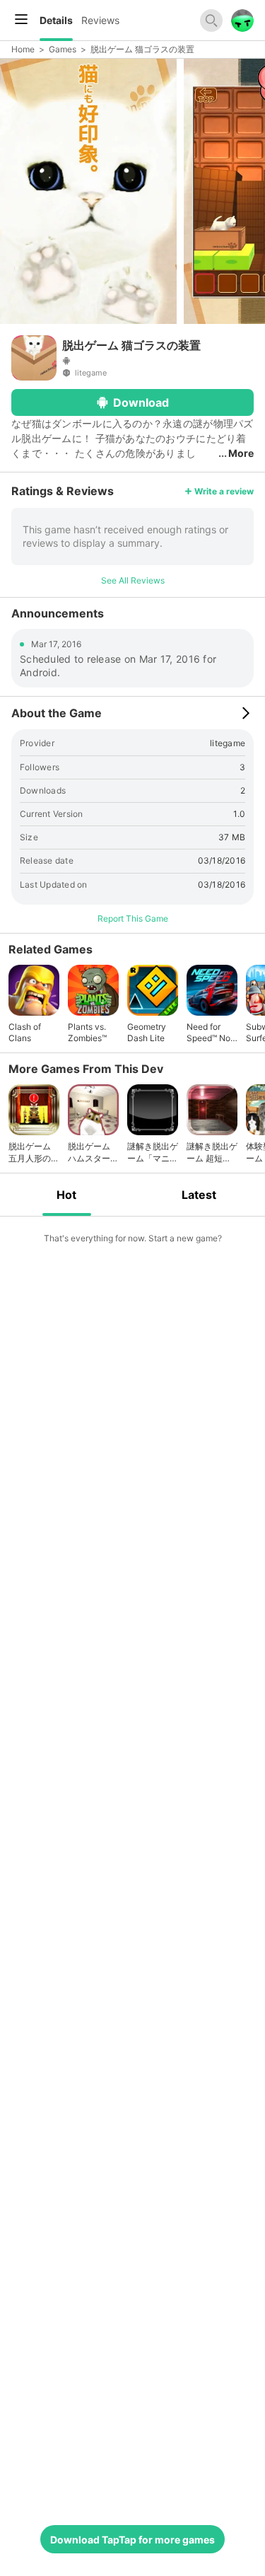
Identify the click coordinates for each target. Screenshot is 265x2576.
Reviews (100, 20)
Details (56, 20)
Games (63, 49)
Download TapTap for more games (132, 2540)
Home (23, 49)
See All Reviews (133, 580)
